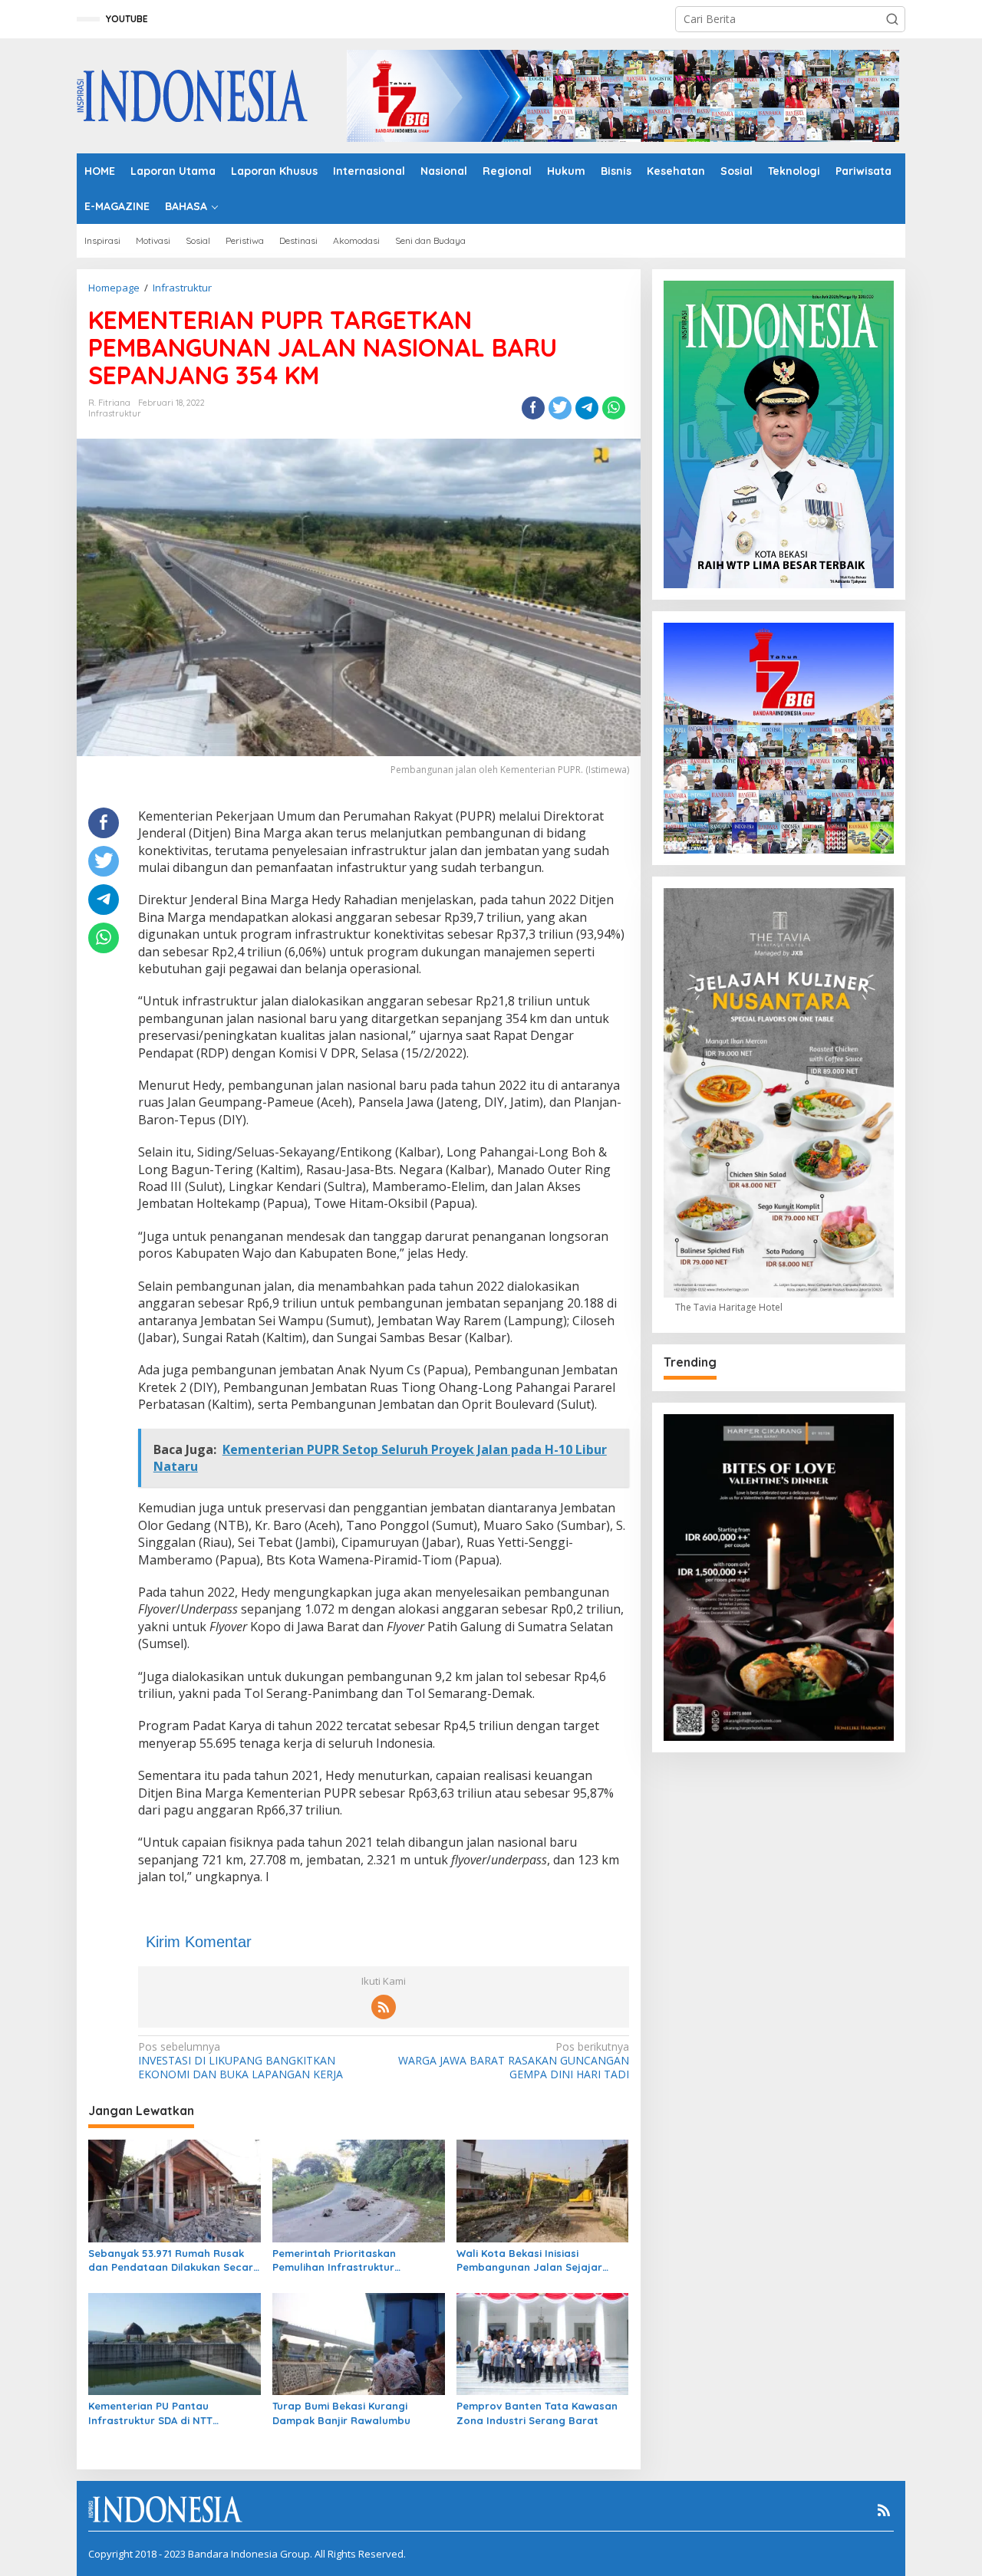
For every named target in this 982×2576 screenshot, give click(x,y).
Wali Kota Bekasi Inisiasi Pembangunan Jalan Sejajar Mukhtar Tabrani (529, 2260)
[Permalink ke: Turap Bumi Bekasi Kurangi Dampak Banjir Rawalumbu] (359, 2343)
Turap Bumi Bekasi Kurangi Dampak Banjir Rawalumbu (341, 2413)
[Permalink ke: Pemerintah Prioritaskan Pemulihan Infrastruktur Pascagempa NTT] (359, 2189)
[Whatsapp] (614, 408)
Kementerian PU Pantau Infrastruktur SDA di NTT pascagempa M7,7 (150, 2413)
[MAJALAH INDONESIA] (192, 95)
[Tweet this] (560, 408)
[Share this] (533, 408)
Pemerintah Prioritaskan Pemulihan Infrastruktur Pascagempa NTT (334, 2260)
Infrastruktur (115, 413)
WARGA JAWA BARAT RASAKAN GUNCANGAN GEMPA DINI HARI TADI (513, 2061)
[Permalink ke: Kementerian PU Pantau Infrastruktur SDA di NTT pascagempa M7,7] (175, 2343)
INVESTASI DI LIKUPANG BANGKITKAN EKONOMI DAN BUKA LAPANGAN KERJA (241, 2061)
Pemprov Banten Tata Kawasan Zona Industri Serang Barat (537, 2413)
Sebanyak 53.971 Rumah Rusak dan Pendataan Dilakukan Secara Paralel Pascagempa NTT (174, 2260)
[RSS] (384, 2007)
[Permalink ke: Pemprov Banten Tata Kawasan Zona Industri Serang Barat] (543, 2343)
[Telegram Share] (587, 408)
